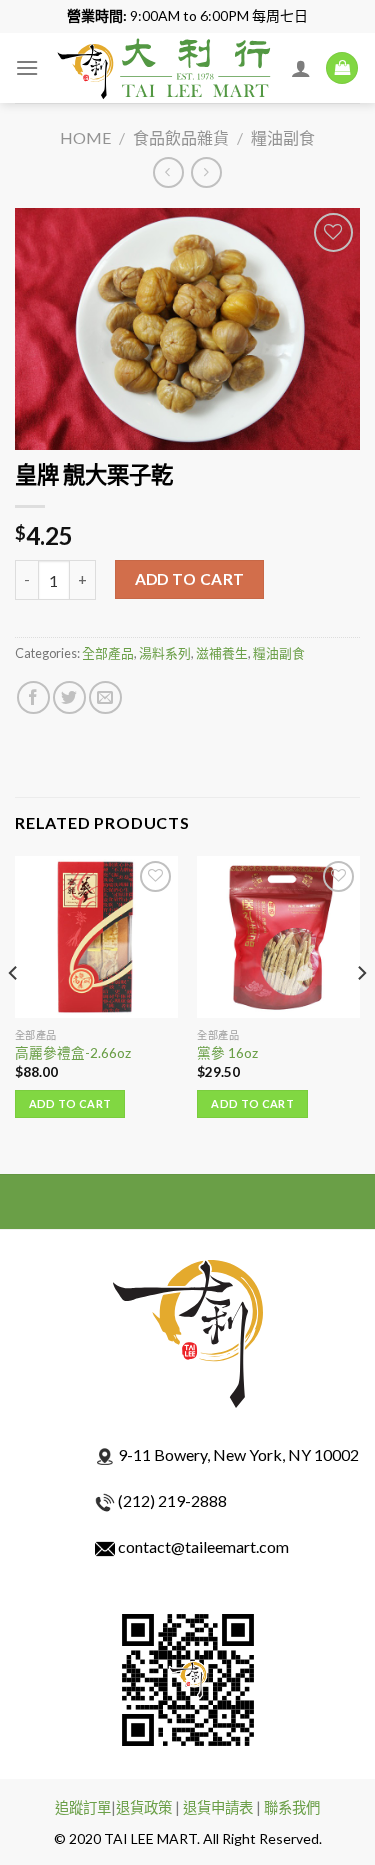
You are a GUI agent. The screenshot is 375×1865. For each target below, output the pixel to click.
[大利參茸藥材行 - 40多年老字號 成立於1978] (165, 67)
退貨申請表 (218, 1807)
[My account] (301, 68)
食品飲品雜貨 (181, 137)
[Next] (361, 1013)
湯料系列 (165, 653)
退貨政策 (144, 1807)
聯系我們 (292, 1807)
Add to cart (190, 579)
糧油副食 (283, 137)
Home (85, 137)
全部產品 (108, 653)
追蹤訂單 (83, 1807)
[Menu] (27, 67)
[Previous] (14, 1013)
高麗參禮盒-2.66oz (73, 1053)
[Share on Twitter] (69, 697)
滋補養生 (222, 653)
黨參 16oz (227, 1053)
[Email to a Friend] (105, 697)
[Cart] (342, 68)
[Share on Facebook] (33, 697)
